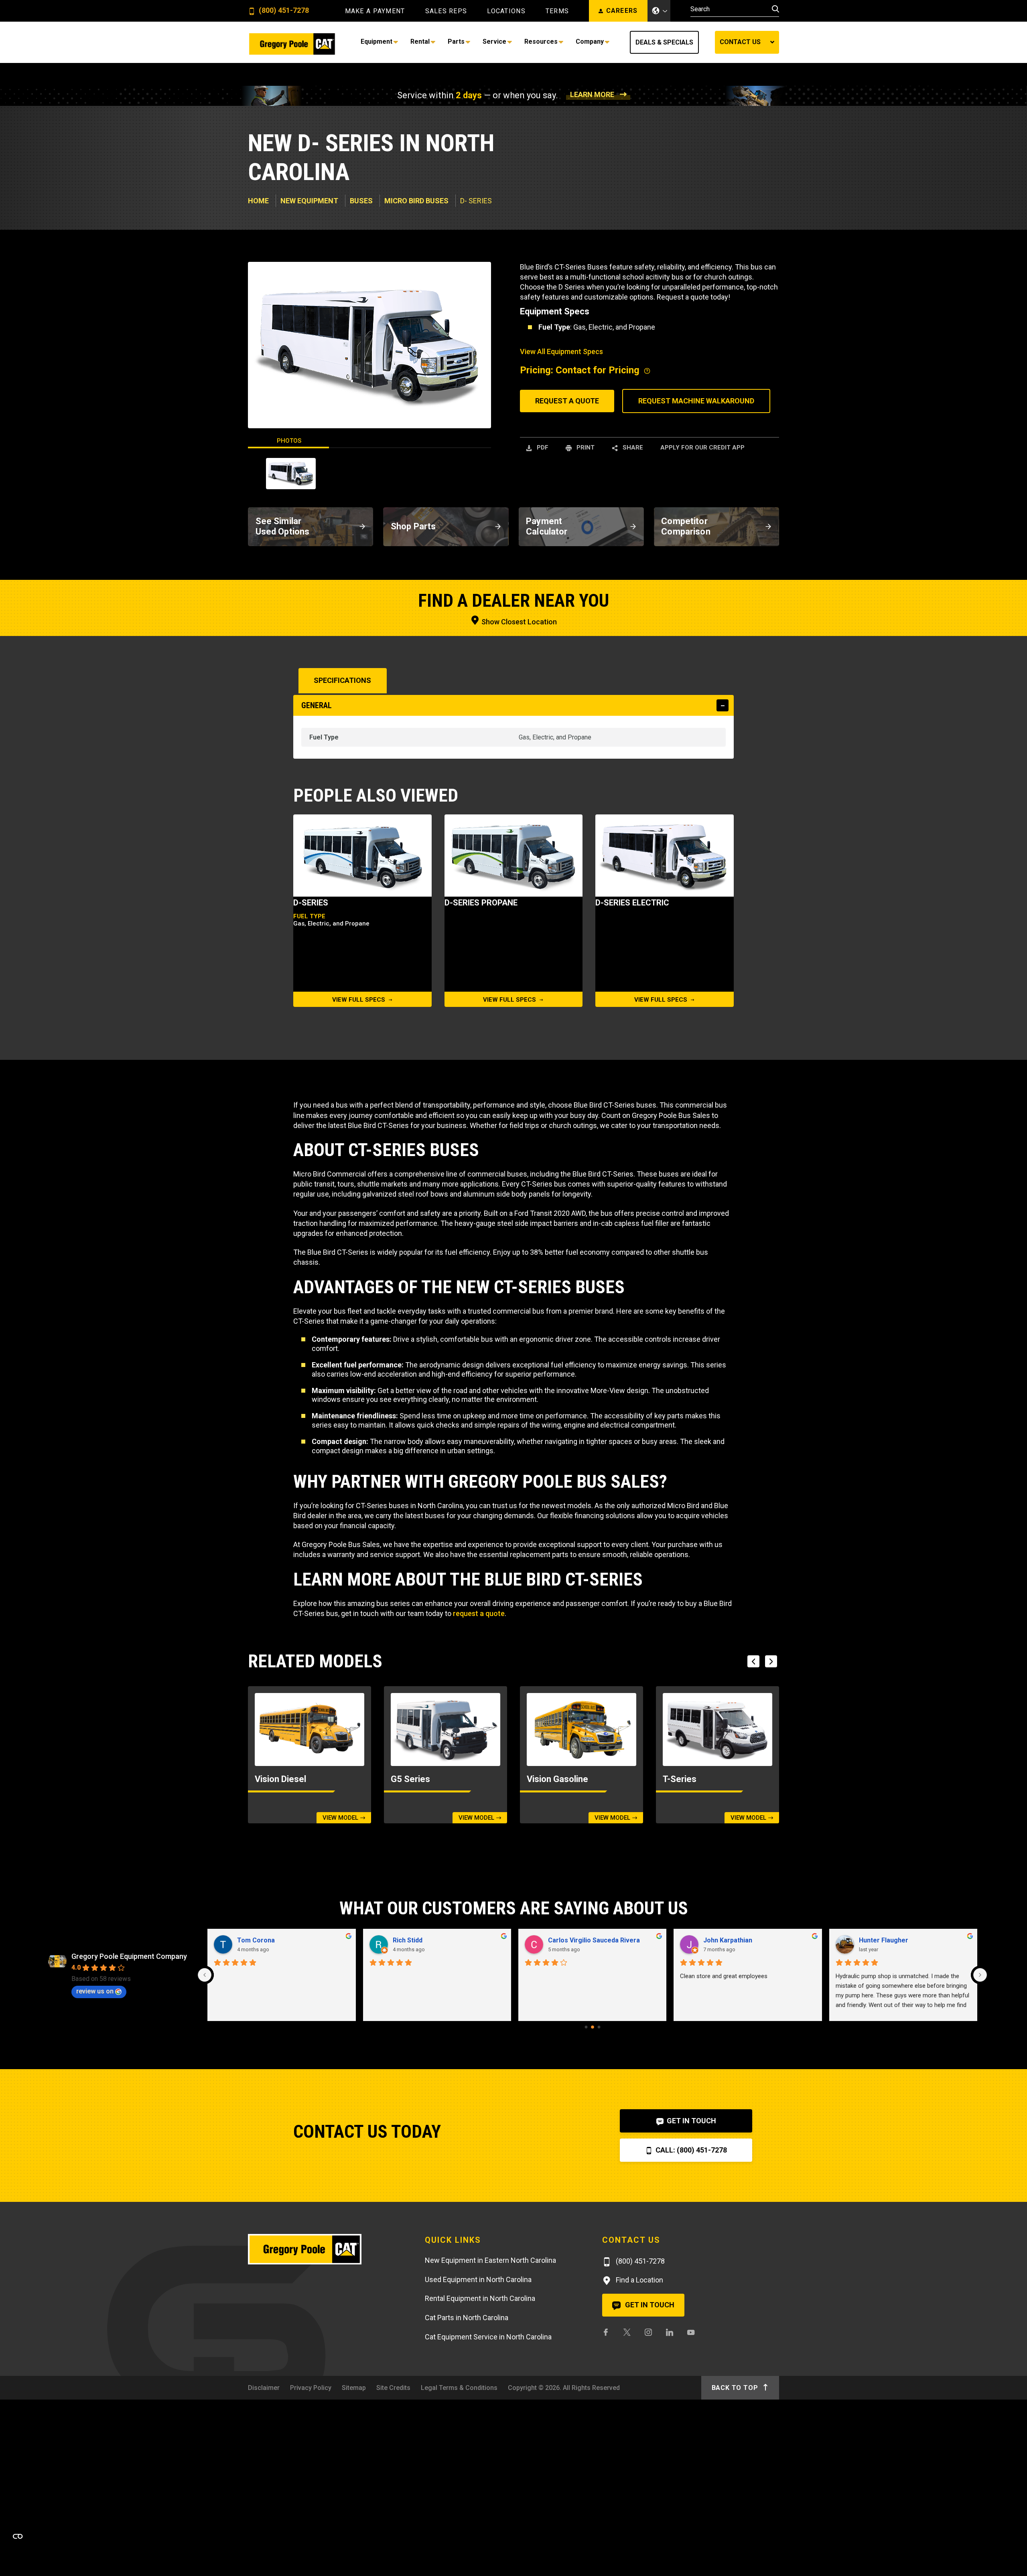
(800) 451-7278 (283, 11)
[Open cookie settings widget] (18, 2536)
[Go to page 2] (599, 2027)
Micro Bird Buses (416, 201)
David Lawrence (572, 1940)
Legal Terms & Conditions (459, 2388)
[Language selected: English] (659, 11)
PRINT (585, 448)
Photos (289, 441)
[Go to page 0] (586, 2027)
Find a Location (639, 2280)
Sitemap (354, 2388)
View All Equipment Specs (561, 351)
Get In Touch (691, 2121)
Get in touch (649, 2305)
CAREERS (622, 11)
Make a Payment (375, 11)
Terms (557, 11)
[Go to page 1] (593, 2027)
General (317, 705)
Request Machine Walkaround (696, 401)
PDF (542, 448)
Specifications (342, 680)
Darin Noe (874, 1940)
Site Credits (393, 2388)
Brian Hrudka (257, 1940)
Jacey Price (410, 1940)
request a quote (479, 1613)
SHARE (632, 448)
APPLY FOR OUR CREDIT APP (702, 448)
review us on (95, 1991)
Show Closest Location (518, 622)
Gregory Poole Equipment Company (129, 1956)
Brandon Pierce (727, 1940)
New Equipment (309, 201)
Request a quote (567, 401)
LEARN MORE (592, 94)
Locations (506, 11)
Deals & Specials (664, 42)
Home (258, 201)
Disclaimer (264, 2388)
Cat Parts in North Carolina (467, 2318)
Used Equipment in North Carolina (478, 2279)
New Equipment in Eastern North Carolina (490, 2260)
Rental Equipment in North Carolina (480, 2298)
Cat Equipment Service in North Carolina (488, 2337)
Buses (361, 201)
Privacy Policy (311, 2388)
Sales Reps (446, 11)
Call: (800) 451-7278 (690, 2150)
